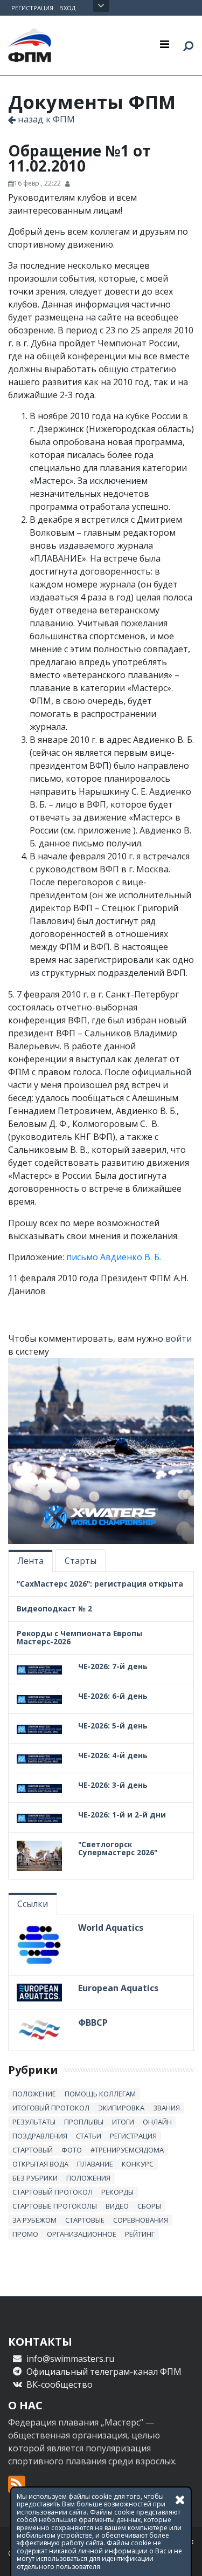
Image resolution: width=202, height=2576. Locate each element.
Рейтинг (140, 2234)
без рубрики (35, 2178)
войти (179, 1338)
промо (25, 2234)
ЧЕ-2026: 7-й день (113, 1666)
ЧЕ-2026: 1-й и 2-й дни (122, 1815)
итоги (123, 2122)
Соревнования (141, 2220)
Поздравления (40, 2136)
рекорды (117, 2192)
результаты (34, 2122)
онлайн (157, 2122)
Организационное (82, 2234)
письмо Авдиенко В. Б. (114, 1257)
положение (34, 2094)
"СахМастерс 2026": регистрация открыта (100, 1584)
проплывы (84, 2122)
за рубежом (34, 2220)
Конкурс (138, 2164)
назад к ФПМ (45, 119)
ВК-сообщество (60, 2384)
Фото (72, 2150)
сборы (149, 2206)
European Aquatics (118, 1988)
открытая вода (40, 2164)
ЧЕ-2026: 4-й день (113, 1755)
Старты (81, 1561)
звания (166, 2108)
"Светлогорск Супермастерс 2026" (118, 1848)
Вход (67, 8)
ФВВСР (93, 2022)
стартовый (33, 2150)
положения (88, 2178)
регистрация (133, 2136)
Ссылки (33, 1904)
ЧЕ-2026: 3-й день (113, 1785)
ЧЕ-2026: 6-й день (113, 1696)
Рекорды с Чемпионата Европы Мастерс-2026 (79, 1637)
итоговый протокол (51, 2108)
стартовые (85, 2220)
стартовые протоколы (55, 2206)
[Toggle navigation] (165, 44)
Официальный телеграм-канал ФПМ (104, 2372)
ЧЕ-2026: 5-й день (113, 1726)
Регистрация (32, 8)
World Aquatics (111, 1928)
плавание (95, 2164)
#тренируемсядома (127, 2150)
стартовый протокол (53, 2192)
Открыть (101, 6)
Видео (117, 2206)
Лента (30, 1561)
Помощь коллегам (100, 2094)
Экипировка (121, 2108)
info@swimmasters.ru (70, 2359)
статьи (89, 2136)
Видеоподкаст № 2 (54, 1608)
